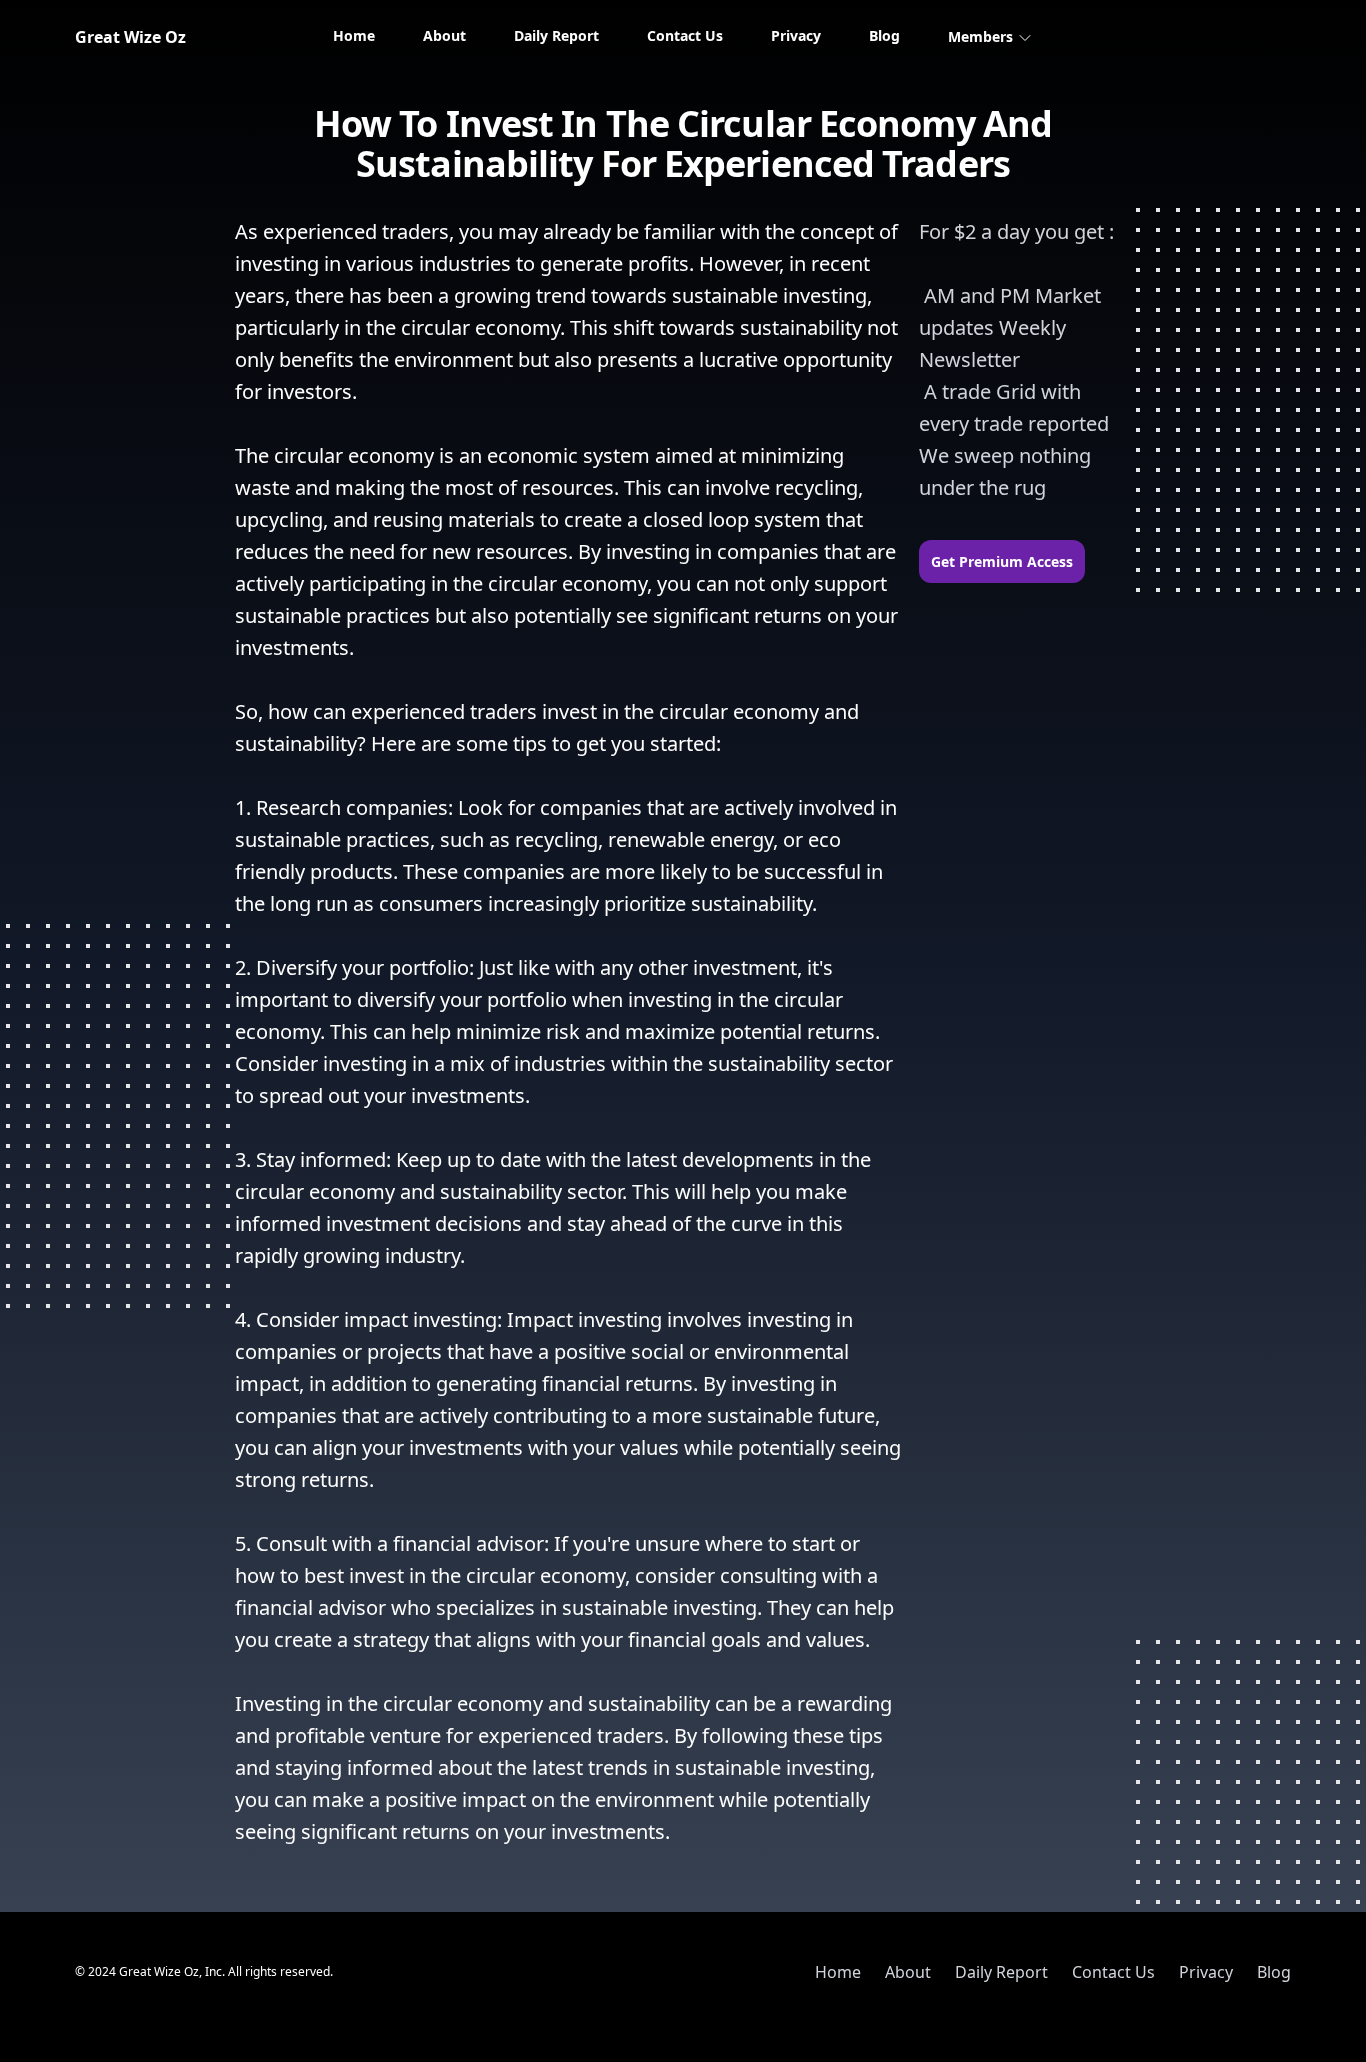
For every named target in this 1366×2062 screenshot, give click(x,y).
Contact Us (685, 35)
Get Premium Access (1002, 561)
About (444, 35)
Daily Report (556, 35)
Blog (884, 35)
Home (354, 35)
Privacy (796, 35)
